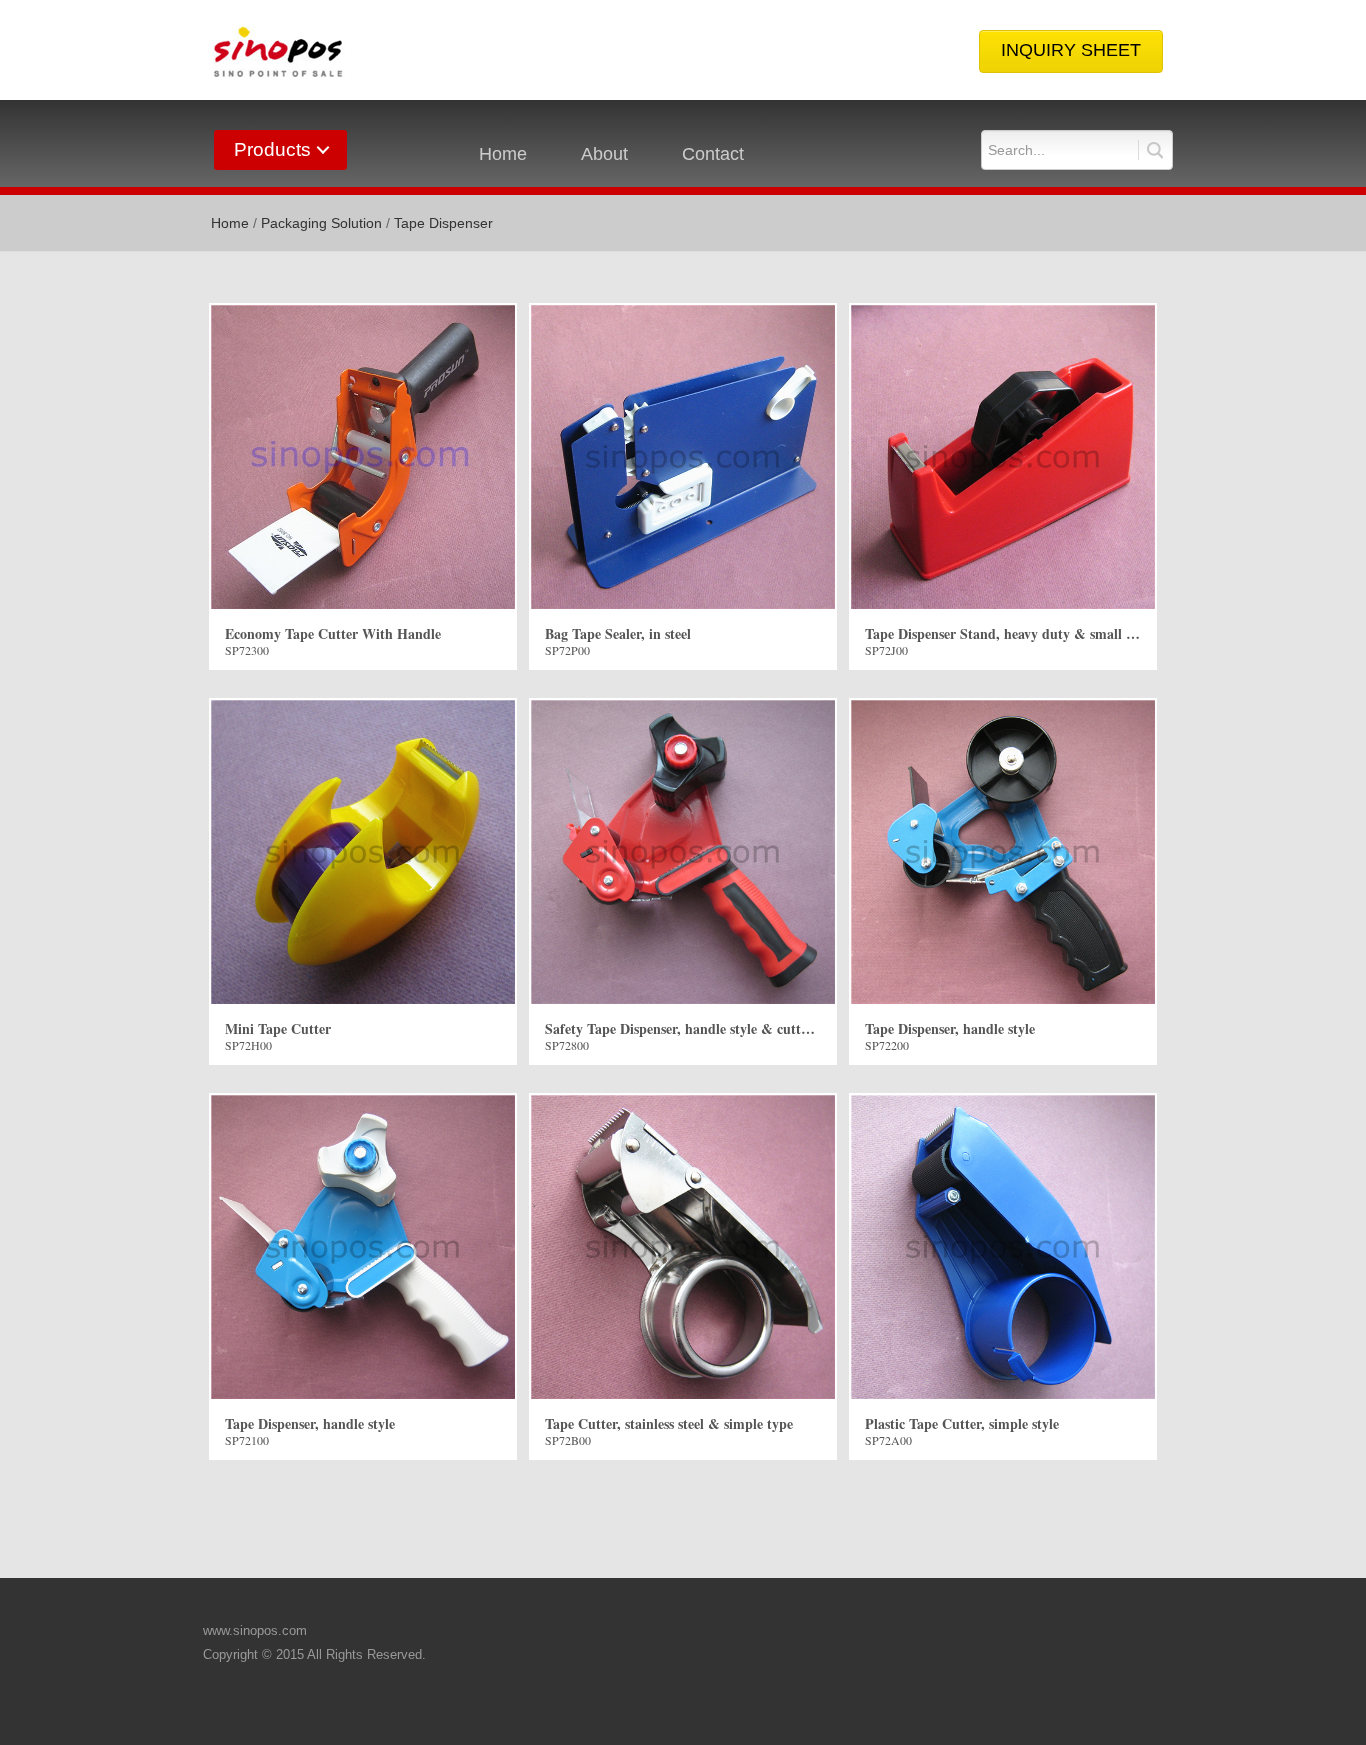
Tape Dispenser (443, 223)
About (604, 154)
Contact (713, 154)
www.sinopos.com (255, 1630)
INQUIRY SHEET (1071, 50)
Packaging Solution (321, 223)
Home (503, 154)
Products (272, 149)
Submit (1150, 150)
